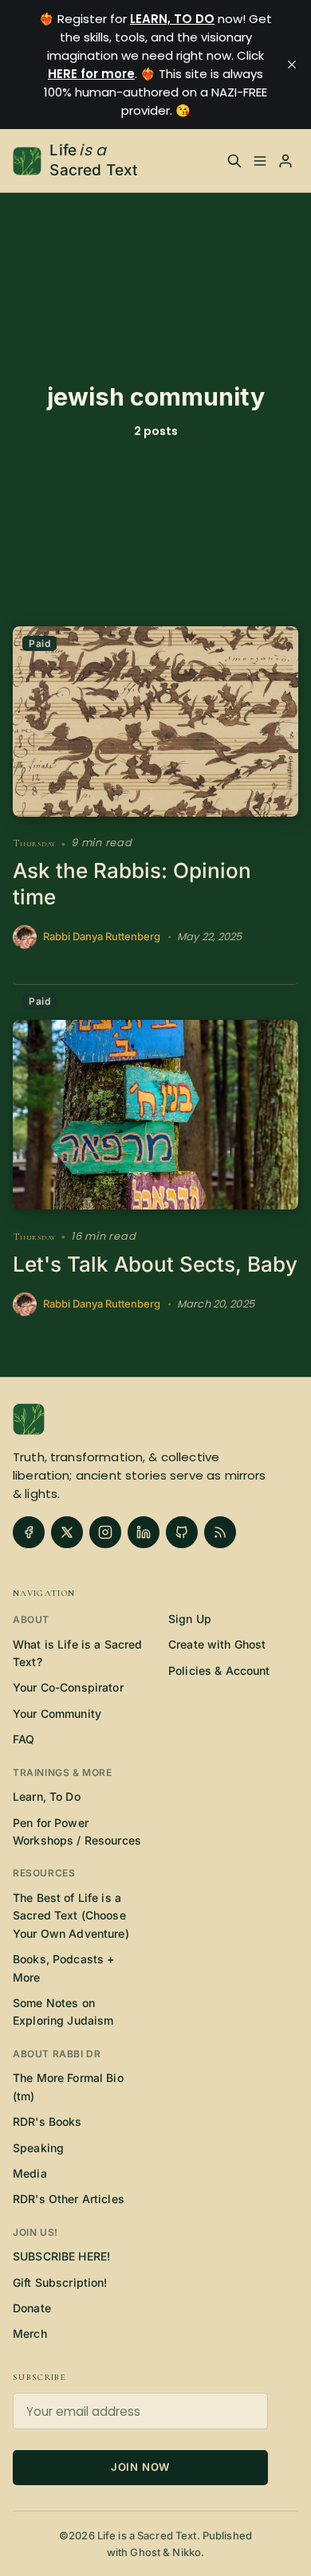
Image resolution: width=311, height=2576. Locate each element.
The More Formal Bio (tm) (68, 2086)
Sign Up (190, 1619)
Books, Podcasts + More (63, 1968)
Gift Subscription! (60, 2282)
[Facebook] (29, 1532)
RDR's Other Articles (69, 2199)
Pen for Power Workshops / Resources (77, 1831)
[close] (292, 65)
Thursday (34, 843)
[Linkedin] (144, 1532)
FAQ (24, 1739)
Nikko (187, 2552)
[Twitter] (67, 1532)
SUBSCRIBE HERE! (61, 2256)
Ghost (145, 2552)
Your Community (57, 1713)
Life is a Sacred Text (147, 2535)
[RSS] (220, 1532)
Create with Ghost (217, 1644)
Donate (32, 2308)
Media (30, 2173)
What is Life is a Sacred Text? (77, 1653)
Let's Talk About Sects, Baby (155, 1264)
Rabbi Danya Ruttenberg (102, 937)
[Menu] (260, 161)
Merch (30, 2333)
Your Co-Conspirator (68, 1687)
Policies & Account (219, 1670)
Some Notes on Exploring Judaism (63, 2011)
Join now (140, 2467)
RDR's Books (47, 2121)
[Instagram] (105, 1532)
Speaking (38, 2148)
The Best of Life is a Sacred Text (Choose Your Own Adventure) (71, 1915)
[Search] (234, 161)
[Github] (182, 1532)
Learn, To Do (47, 1796)
